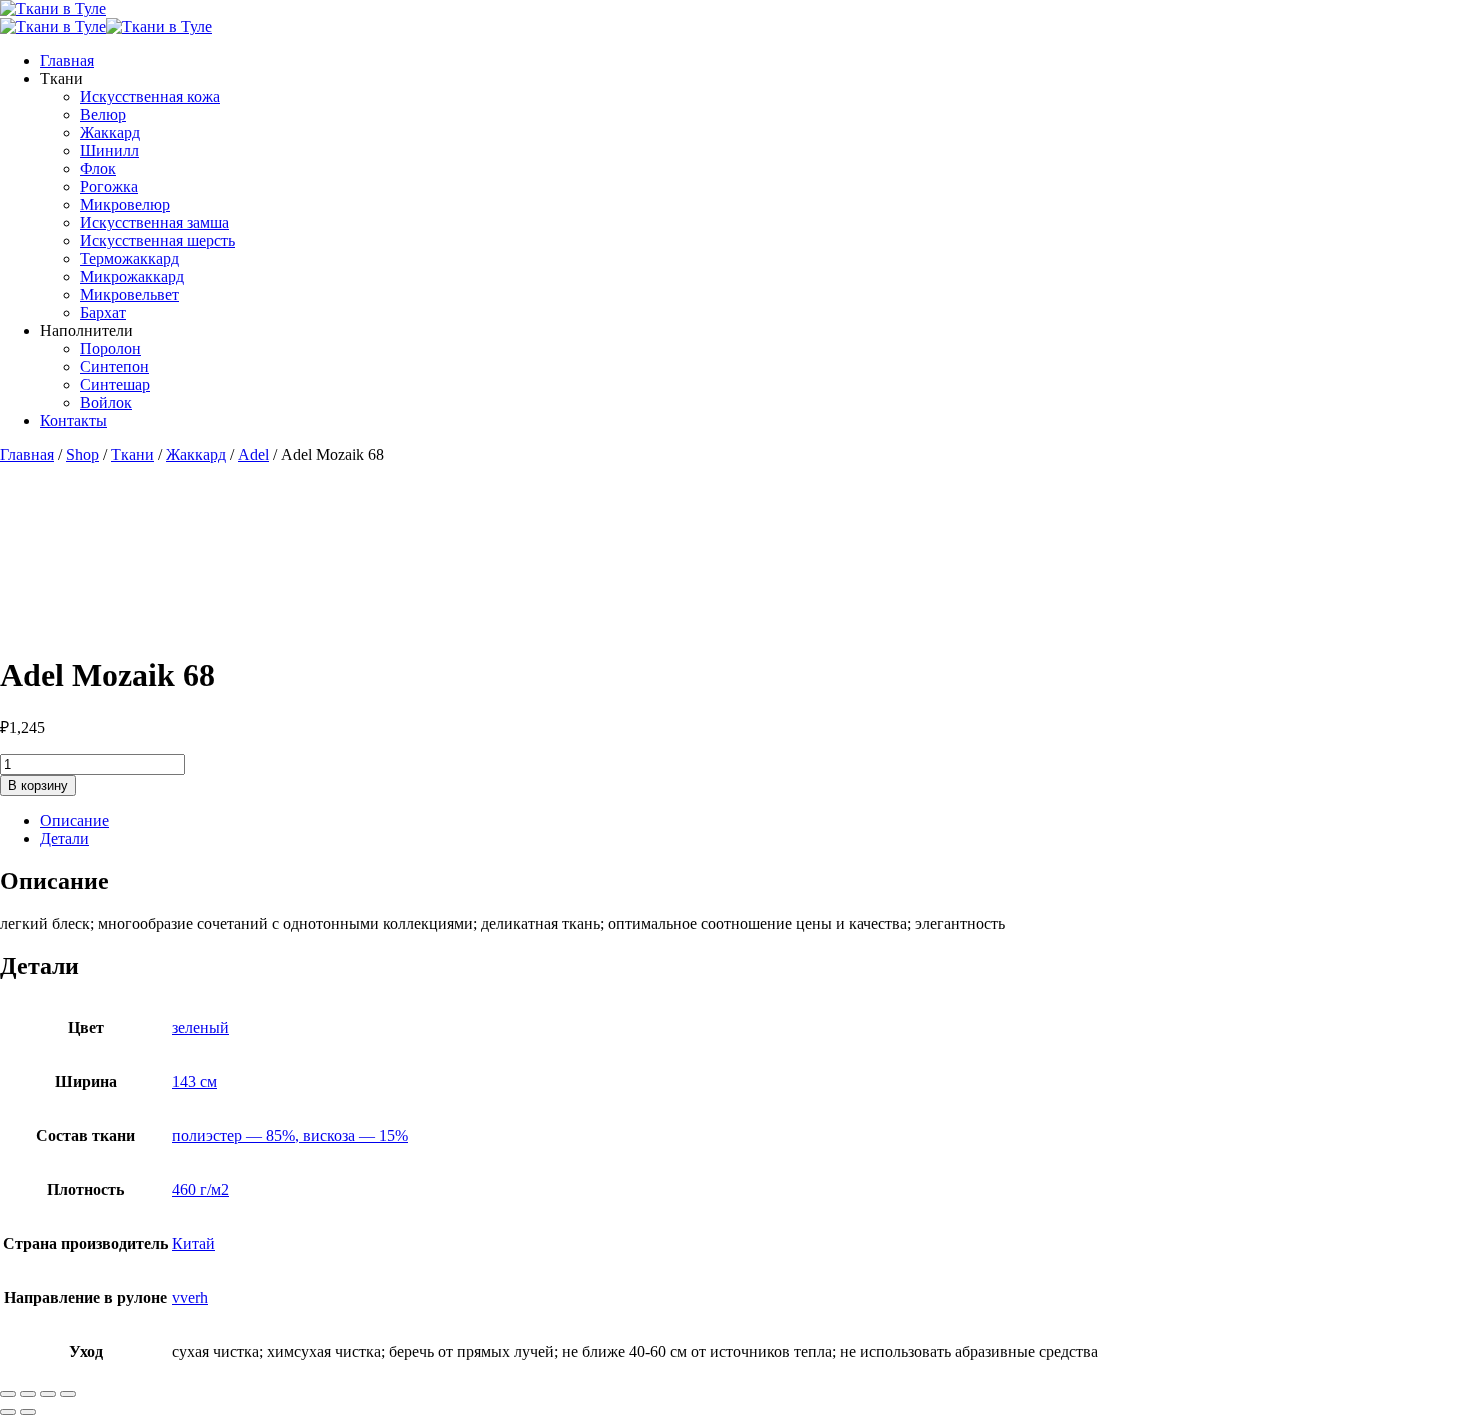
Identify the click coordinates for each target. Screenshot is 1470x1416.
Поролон (110, 348)
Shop (82, 454)
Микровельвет (129, 294)
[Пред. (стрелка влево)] (8, 1412)
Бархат (103, 312)
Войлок (106, 402)
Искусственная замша (154, 222)
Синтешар (115, 384)
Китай (193, 1243)
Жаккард (110, 132)
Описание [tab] (74, 820)
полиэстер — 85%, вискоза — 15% (290, 1135)
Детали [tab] (64, 838)
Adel (253, 454)
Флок (98, 168)
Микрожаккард (132, 276)
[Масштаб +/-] (8, 1394)
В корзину (38, 785)
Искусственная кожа (150, 96)
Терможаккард (129, 258)
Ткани (132, 454)
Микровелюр (125, 204)
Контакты (73, 420)
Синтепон (114, 366)
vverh (190, 1297)
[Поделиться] (48, 1394)
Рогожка (109, 186)
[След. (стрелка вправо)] (28, 1412)
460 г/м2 (200, 1189)
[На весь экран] (28, 1394)
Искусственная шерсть (157, 240)
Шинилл (109, 150)
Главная (67, 60)
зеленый (200, 1027)
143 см (194, 1081)
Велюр (103, 114)
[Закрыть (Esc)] (68, 1394)
